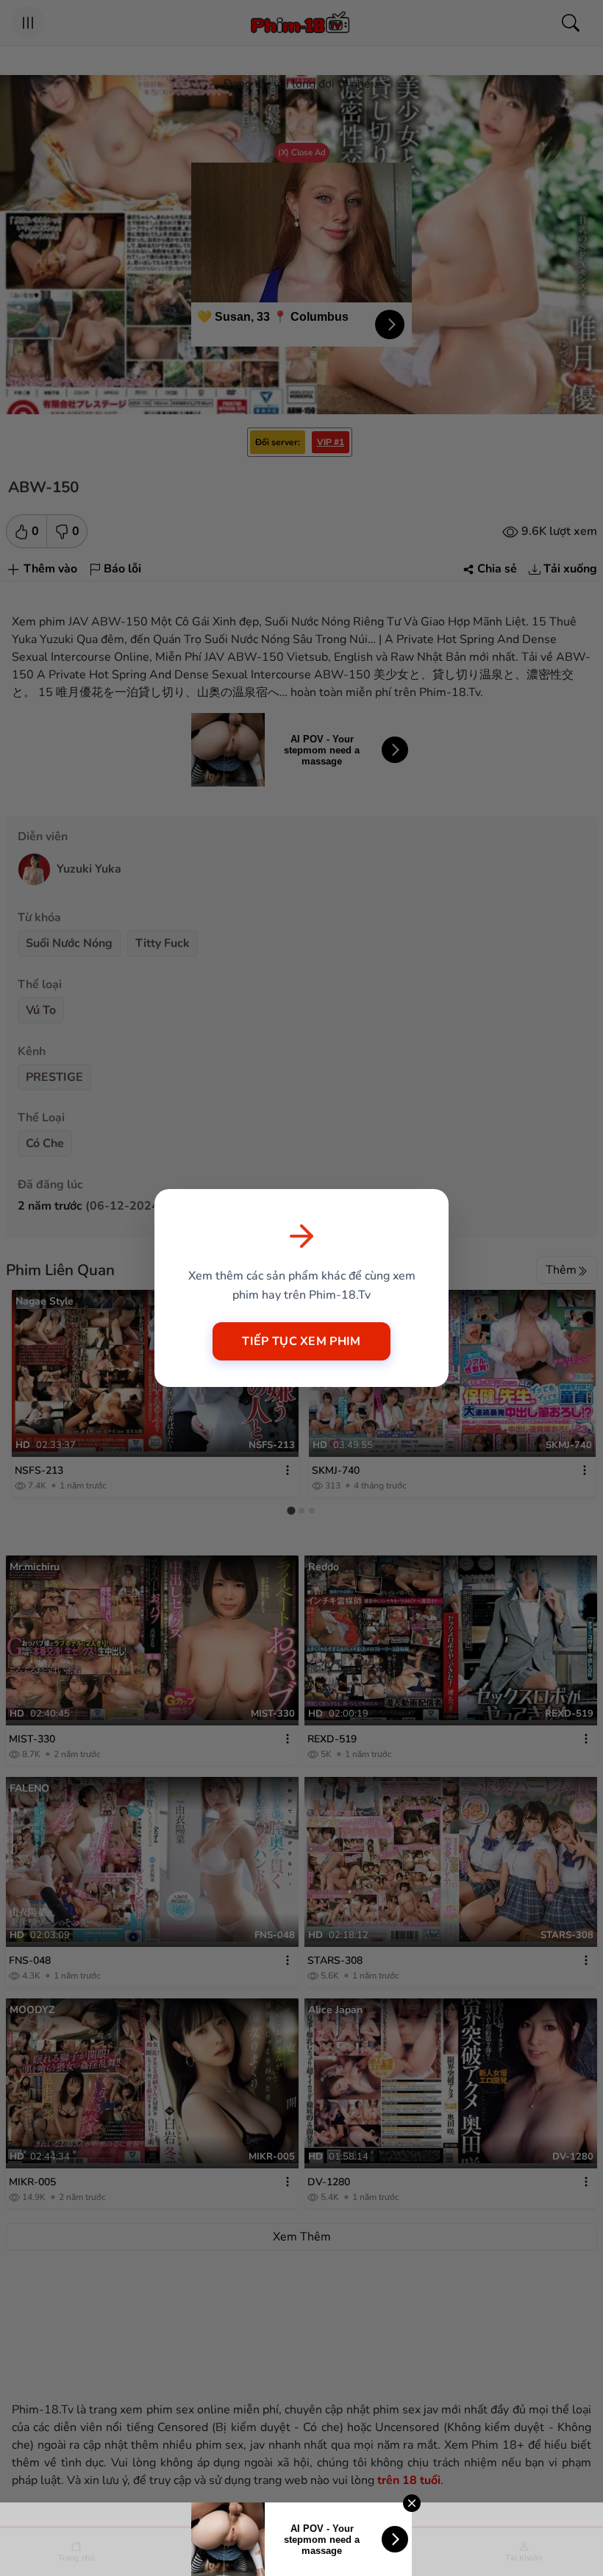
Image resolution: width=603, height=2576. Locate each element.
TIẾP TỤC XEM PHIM (301, 1341)
